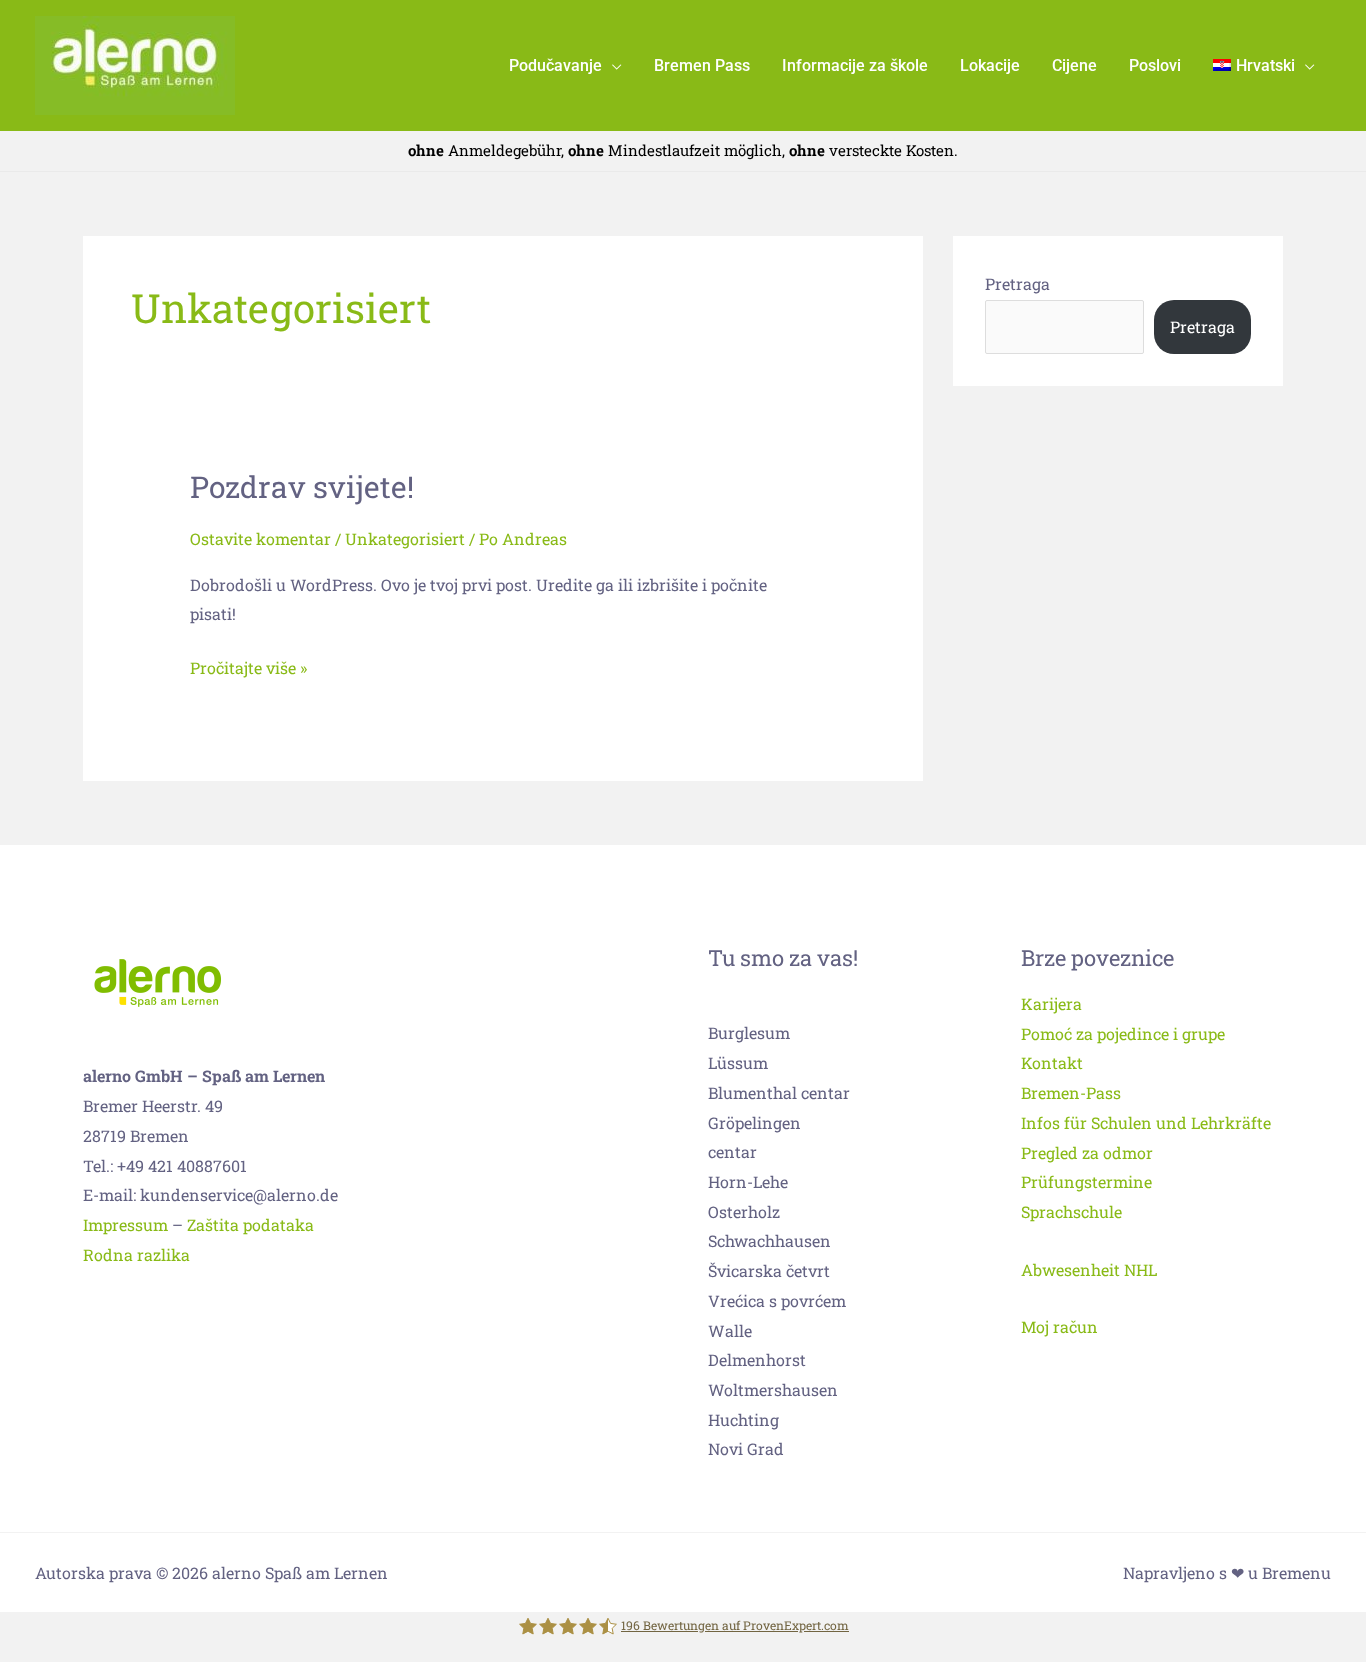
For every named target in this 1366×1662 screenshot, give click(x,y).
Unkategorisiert (405, 538)
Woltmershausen (773, 1389)
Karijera (1051, 1003)
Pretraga (1017, 283)
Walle (730, 1330)
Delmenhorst (757, 1359)
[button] (612, 65)
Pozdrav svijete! (302, 486)
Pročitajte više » (248, 665)
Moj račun (1059, 1326)
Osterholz (744, 1211)
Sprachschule (1071, 1211)
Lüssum (738, 1062)
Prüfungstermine (1086, 1181)
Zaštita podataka (250, 1224)
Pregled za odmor (1087, 1152)
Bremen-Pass (1071, 1092)
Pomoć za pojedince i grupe (1123, 1033)
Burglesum (749, 1032)
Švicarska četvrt (769, 1270)
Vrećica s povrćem (777, 1300)
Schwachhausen (769, 1240)
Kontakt (1052, 1062)
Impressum (125, 1224)
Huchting (743, 1419)
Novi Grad (746, 1448)
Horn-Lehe (748, 1181)
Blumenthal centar (779, 1092)
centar (732, 1151)
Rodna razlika (136, 1254)
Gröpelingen (754, 1122)
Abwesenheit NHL (1089, 1269)
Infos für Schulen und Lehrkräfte (1146, 1122)
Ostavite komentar (260, 538)
